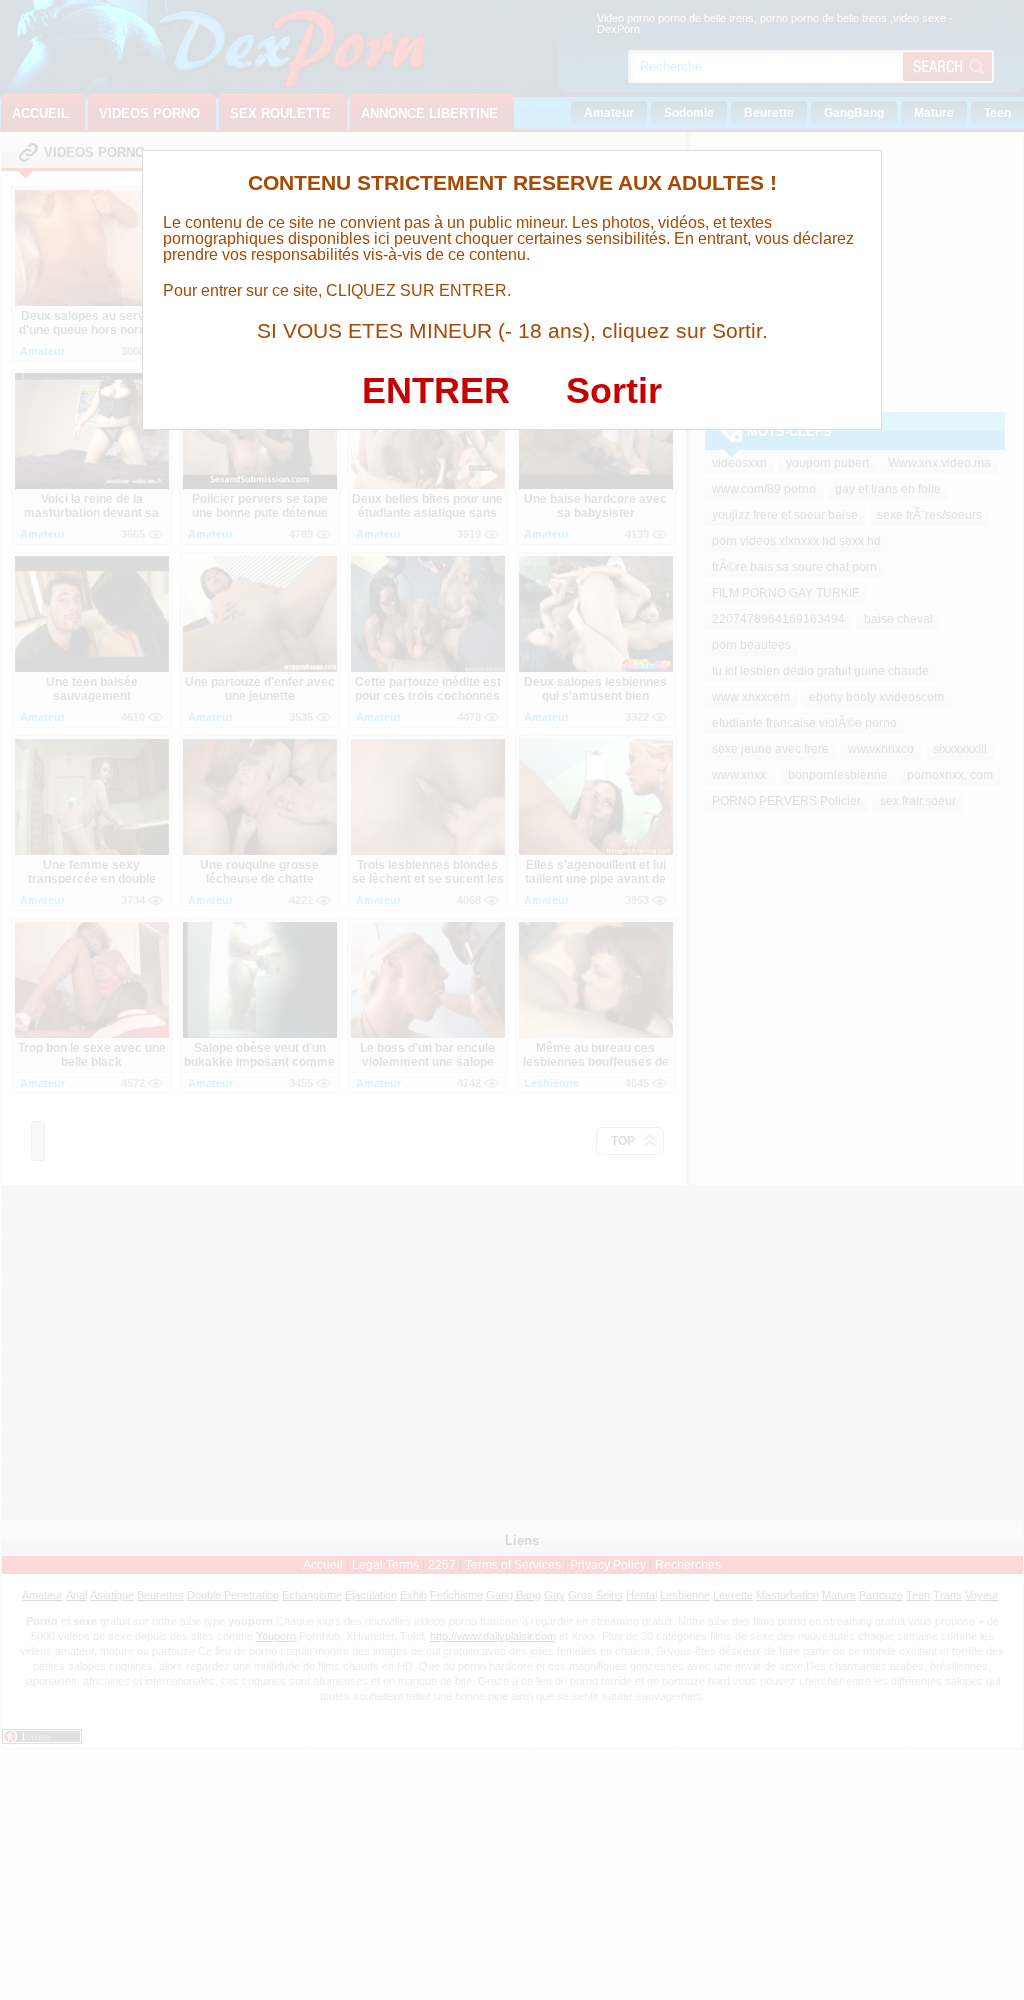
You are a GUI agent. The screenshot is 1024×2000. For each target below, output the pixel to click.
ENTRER (436, 390)
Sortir (614, 390)
